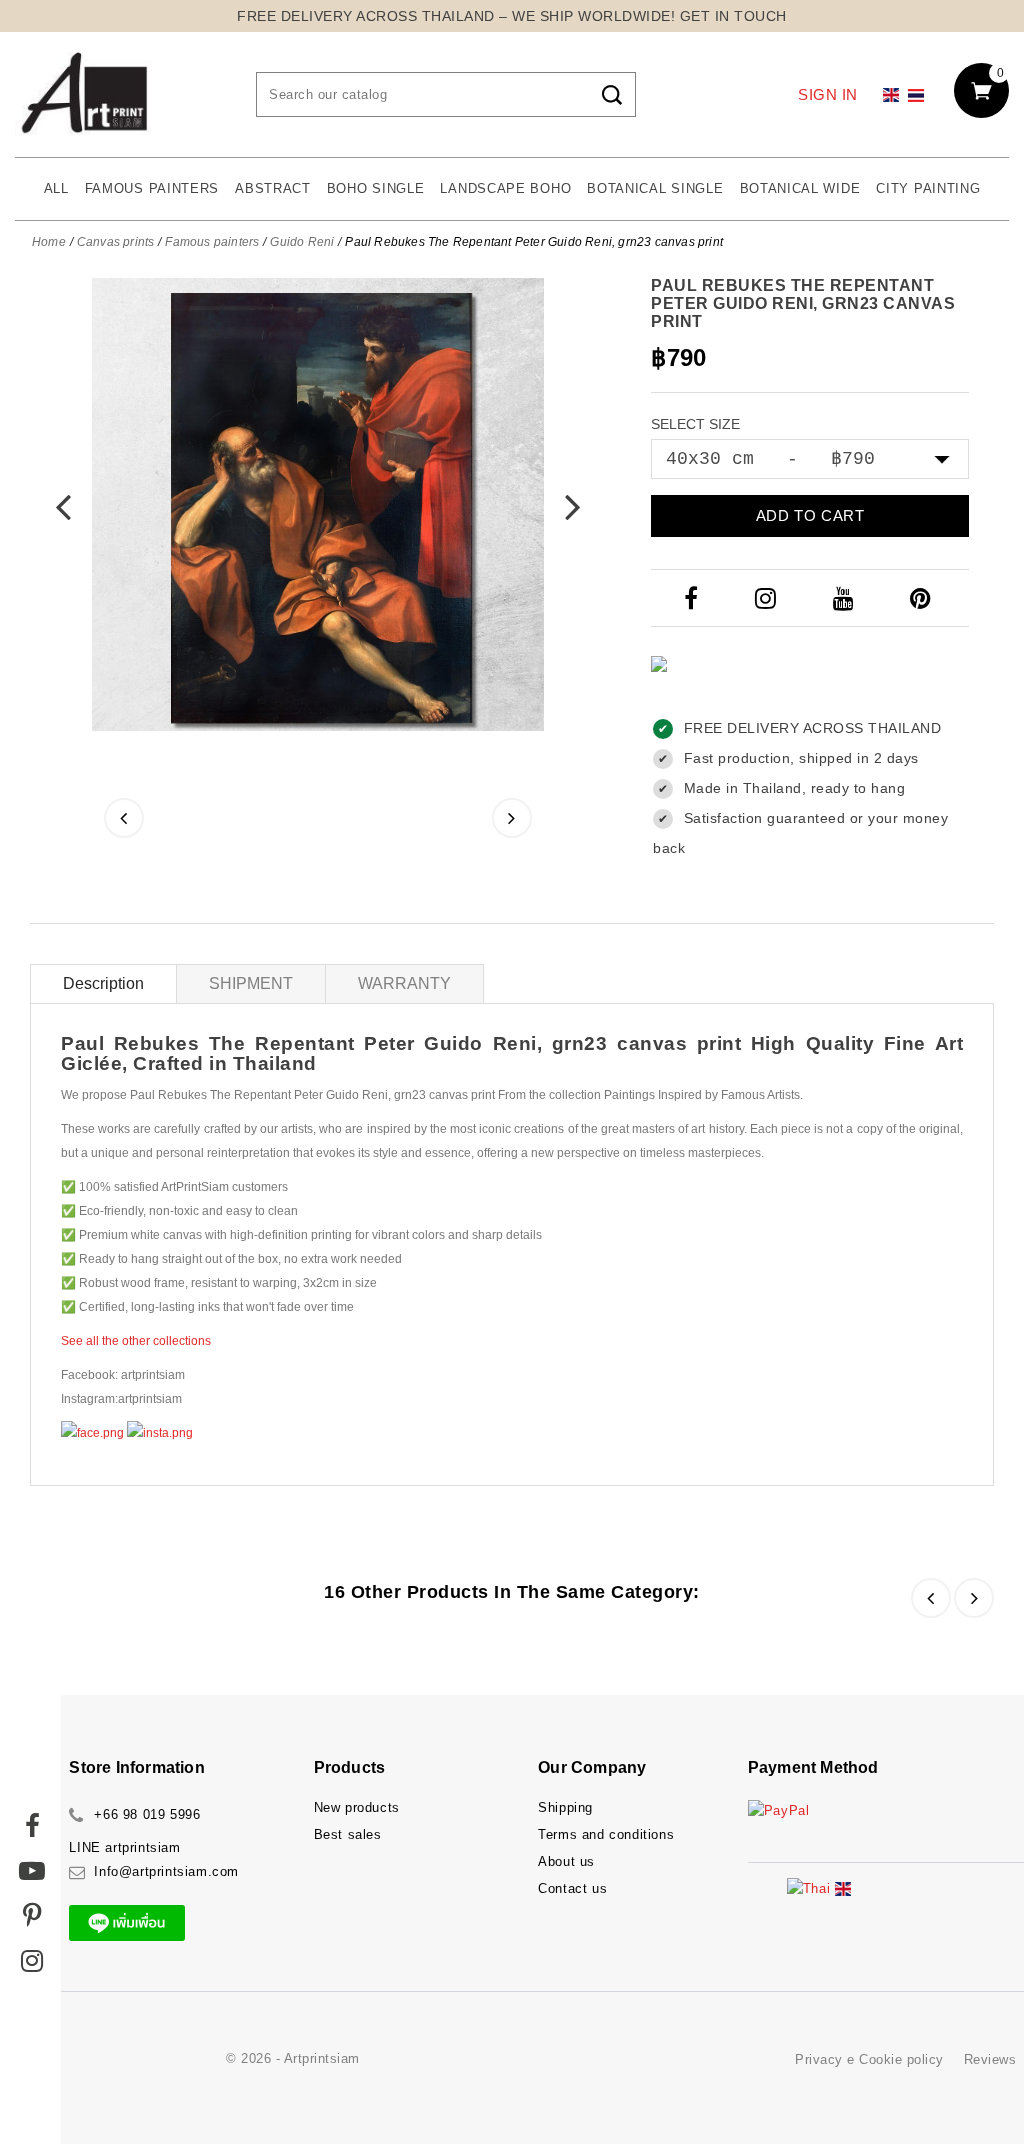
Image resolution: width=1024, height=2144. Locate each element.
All (56, 188)
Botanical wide (800, 188)
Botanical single (655, 188)
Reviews (990, 2059)
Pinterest (923, 598)
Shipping (565, 1807)
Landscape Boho (505, 188)
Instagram (768, 598)
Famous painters (152, 188)
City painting (928, 188)
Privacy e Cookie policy (869, 2059)
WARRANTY (404, 983)
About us (566, 1861)
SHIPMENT (251, 983)
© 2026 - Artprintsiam (293, 2058)
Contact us (572, 1888)
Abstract (273, 188)
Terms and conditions (606, 1834)
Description (103, 983)
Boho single (376, 188)
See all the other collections (136, 1341)
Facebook (693, 598)
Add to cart (810, 515)
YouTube (845, 598)
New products (357, 1807)
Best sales (348, 1834)
